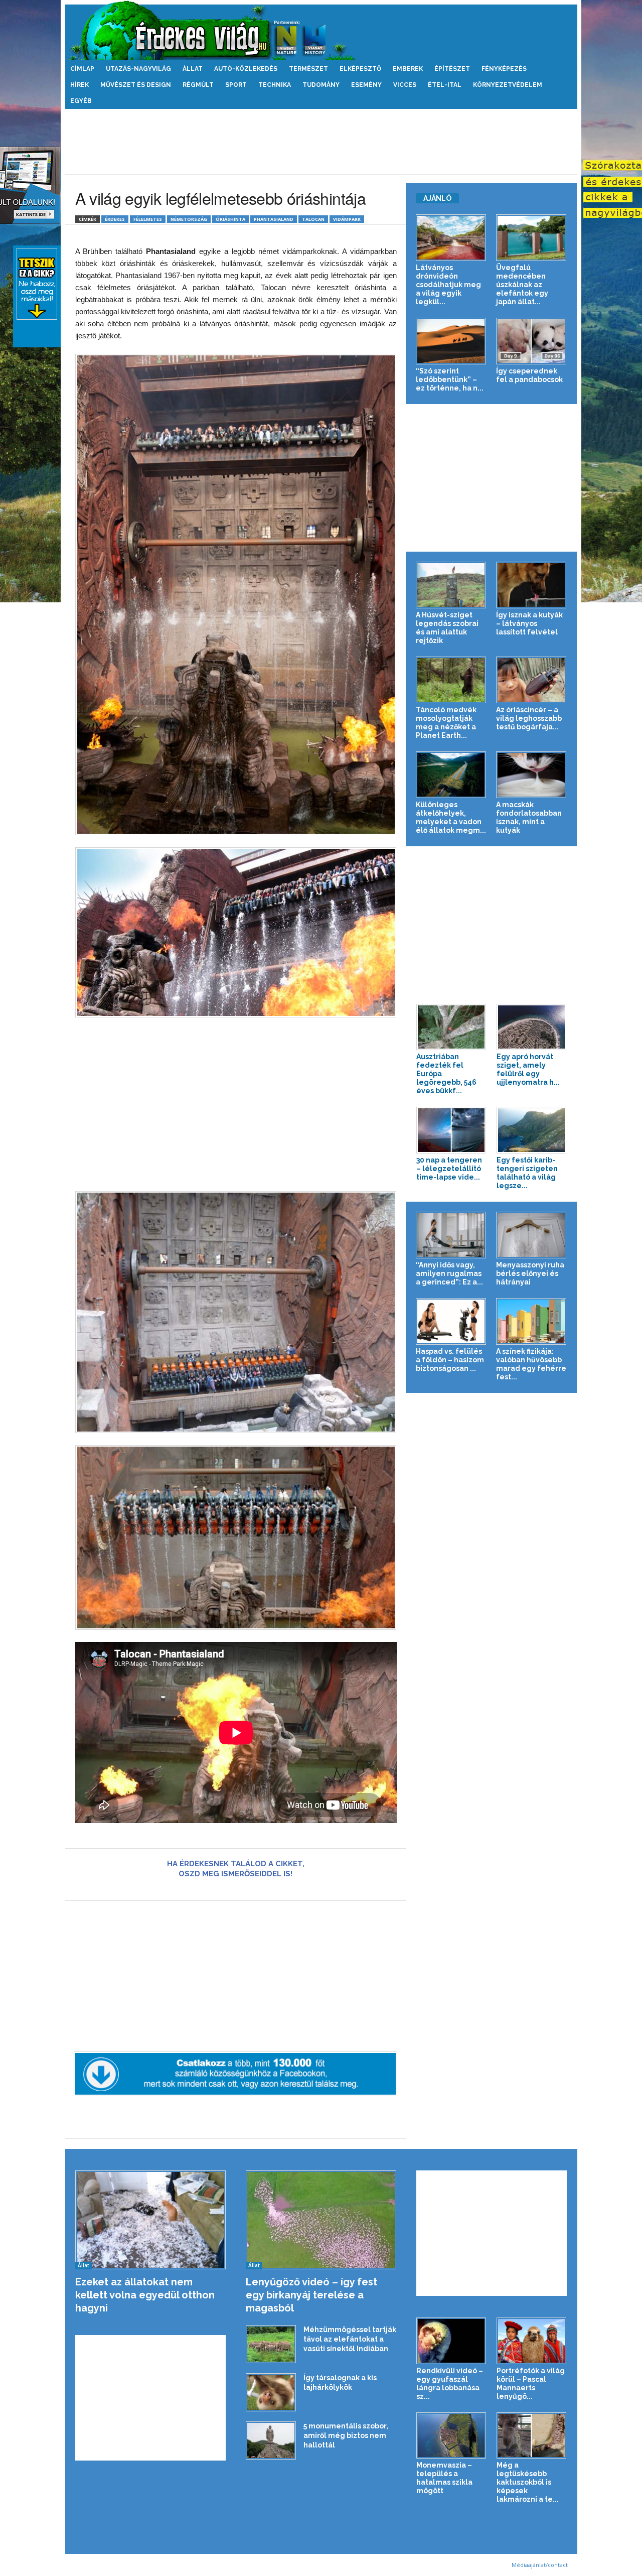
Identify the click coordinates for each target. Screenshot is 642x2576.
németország (189, 219)
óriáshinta (230, 219)
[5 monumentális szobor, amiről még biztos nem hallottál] (271, 2441)
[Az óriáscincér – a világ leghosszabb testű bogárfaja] (531, 680)
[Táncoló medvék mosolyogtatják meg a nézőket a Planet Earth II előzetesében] (451, 680)
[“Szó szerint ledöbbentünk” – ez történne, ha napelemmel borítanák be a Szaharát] (451, 341)
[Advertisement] (321, 142)
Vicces (405, 85)
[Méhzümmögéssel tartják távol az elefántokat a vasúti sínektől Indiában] (271, 2344)
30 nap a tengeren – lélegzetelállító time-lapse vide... (449, 1169)
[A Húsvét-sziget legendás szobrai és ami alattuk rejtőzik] (451, 585)
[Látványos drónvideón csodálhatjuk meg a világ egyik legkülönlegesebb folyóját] (451, 238)
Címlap (82, 69)
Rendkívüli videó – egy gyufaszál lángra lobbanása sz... (450, 2384)
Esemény (366, 85)
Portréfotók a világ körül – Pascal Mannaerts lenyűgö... (531, 2384)
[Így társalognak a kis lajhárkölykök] (271, 2393)
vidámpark (347, 219)
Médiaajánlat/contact (540, 2565)
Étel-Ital (445, 85)
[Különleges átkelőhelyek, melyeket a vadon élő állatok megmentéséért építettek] (451, 775)
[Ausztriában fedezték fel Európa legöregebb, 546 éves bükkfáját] (451, 1027)
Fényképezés (504, 69)
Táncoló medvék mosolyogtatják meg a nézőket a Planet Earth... (446, 723)
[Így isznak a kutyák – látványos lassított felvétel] (531, 585)
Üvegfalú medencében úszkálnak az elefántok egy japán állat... (522, 285)
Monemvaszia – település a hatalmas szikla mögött (444, 2478)
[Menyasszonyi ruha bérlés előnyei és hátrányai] (531, 1235)
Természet (308, 69)
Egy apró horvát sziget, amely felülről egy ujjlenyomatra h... (528, 1069)
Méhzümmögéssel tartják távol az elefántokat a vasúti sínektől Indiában (350, 2339)
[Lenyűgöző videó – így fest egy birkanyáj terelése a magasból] (321, 2220)
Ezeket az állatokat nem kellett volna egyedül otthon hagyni (145, 2295)
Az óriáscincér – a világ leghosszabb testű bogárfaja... (529, 718)
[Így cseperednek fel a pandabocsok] (531, 341)
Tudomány (321, 85)
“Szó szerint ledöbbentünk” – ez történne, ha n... (450, 379)
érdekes (115, 219)
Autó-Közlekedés (246, 69)
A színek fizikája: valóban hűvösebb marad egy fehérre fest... (531, 1364)
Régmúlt (198, 85)
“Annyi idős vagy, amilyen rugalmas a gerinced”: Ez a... (449, 1273)
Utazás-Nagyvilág (138, 69)
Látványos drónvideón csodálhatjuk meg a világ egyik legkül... (448, 285)
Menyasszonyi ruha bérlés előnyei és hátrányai (530, 1273)
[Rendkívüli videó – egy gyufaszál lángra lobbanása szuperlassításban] (451, 2341)
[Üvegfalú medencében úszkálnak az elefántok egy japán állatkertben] (531, 238)
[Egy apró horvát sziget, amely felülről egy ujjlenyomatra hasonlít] (532, 1027)
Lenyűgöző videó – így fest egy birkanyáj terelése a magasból (311, 2295)
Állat (193, 69)
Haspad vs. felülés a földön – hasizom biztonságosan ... (450, 1360)
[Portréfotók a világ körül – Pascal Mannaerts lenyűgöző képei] (532, 2341)
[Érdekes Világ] (321, 30)
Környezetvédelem (508, 85)
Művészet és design (136, 85)
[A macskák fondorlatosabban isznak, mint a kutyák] (531, 775)
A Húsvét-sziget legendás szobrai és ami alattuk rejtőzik (447, 628)
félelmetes (148, 219)
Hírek (79, 85)
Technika (275, 85)
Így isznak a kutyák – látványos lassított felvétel (529, 623)
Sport (236, 85)
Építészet (452, 69)
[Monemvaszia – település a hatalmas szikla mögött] (451, 2436)
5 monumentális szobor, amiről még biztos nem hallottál (346, 2435)
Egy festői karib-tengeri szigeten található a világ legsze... (527, 1173)
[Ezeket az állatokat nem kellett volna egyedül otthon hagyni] (151, 2220)
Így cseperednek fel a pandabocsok (529, 375)
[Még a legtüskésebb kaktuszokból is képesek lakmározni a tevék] (532, 2436)
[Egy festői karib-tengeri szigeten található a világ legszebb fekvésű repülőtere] (532, 1130)
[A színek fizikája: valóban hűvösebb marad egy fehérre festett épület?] (531, 1321)
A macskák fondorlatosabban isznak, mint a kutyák (529, 817)
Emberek (408, 69)
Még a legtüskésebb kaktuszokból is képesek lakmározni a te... (528, 2482)
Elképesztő (360, 69)
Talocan (313, 219)
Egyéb (81, 101)
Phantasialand (274, 219)
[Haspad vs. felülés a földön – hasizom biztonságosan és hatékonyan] (451, 1321)
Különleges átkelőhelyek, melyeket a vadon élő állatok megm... (451, 817)
